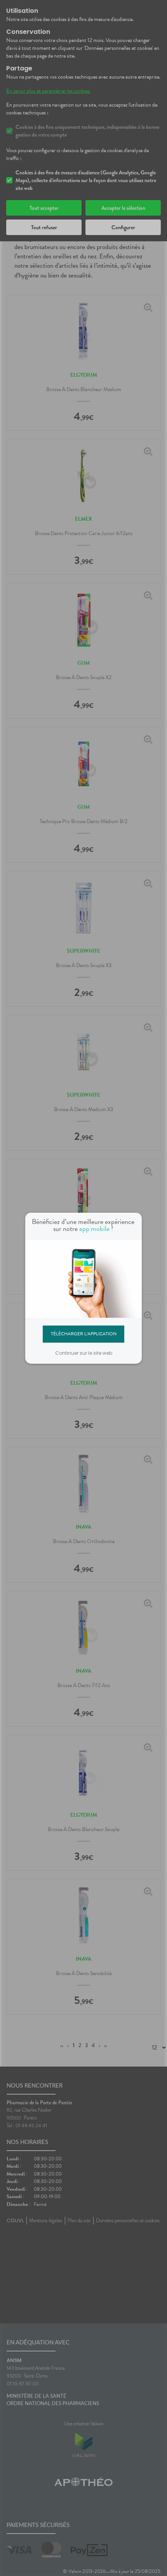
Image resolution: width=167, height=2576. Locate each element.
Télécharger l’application (84, 1334)
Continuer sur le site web (84, 1353)
